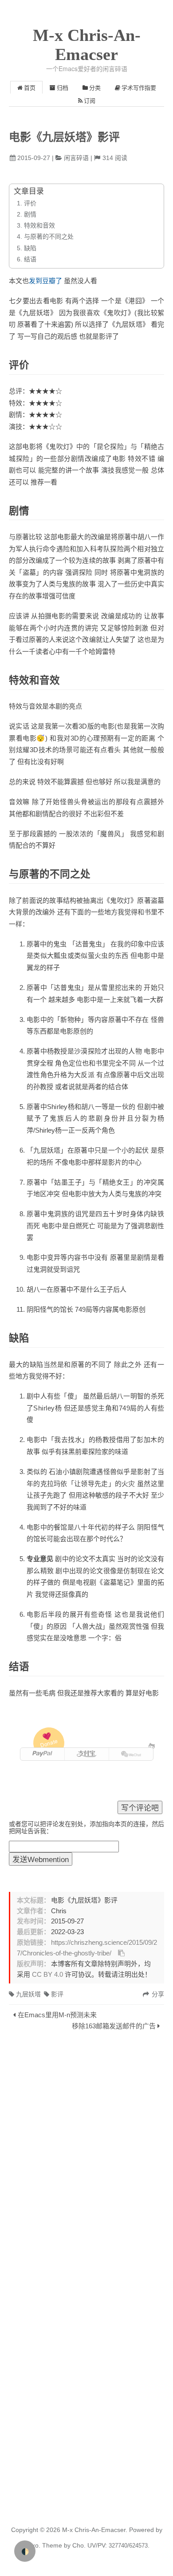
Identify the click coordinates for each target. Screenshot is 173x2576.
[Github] (151, 1746)
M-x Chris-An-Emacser (87, 45)
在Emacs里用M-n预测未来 (57, 2015)
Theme (51, 2545)
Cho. (78, 2545)
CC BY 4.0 (47, 1975)
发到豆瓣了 (45, 281)
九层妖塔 (28, 1994)
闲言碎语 (76, 158)
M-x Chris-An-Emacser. (95, 2530)
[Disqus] (86, 2156)
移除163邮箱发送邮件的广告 (114, 2026)
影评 (57, 1994)
